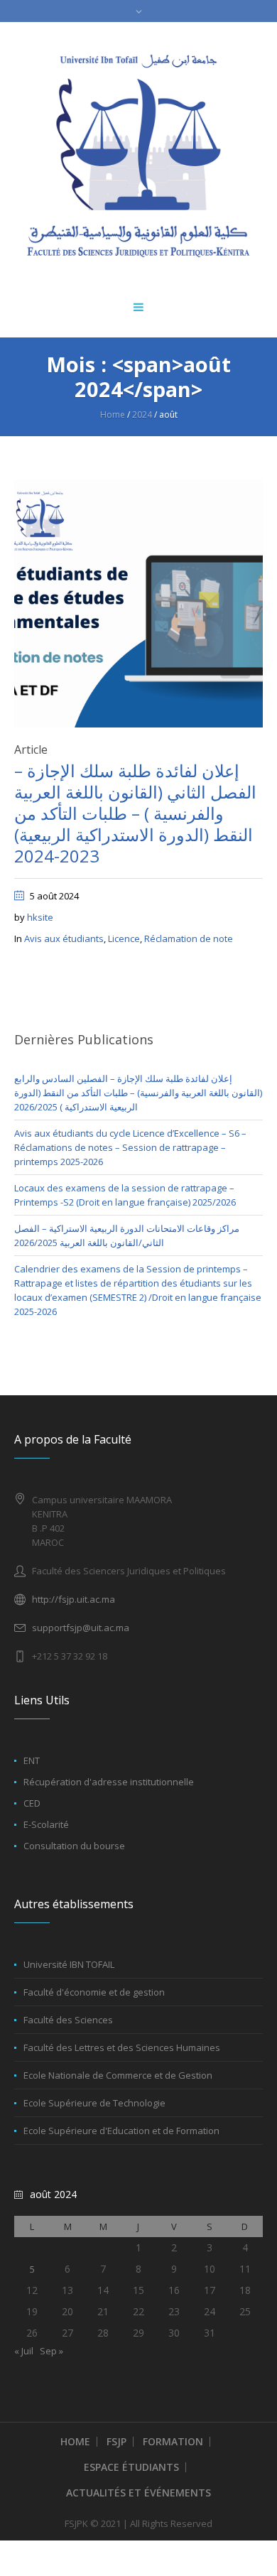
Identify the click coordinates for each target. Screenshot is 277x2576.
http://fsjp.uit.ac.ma (74, 1599)
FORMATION (173, 2441)
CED (32, 1803)
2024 (142, 415)
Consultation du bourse (74, 1846)
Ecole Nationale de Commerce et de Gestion (118, 2075)
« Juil (24, 2351)
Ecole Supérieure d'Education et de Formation (121, 2131)
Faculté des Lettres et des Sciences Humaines (122, 2047)
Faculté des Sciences (68, 2020)
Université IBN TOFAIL (69, 1964)
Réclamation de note (189, 938)
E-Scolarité (46, 1824)
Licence (124, 938)
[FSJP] (138, 156)
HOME (75, 2441)
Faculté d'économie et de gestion (94, 1992)
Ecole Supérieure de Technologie (94, 2103)
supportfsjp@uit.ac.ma (81, 1628)
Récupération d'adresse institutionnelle (109, 1782)
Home (113, 415)
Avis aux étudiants (64, 938)
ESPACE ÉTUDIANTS (131, 2467)
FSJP (116, 2441)
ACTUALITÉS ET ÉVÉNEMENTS (138, 2493)
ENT (32, 1760)
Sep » (51, 2351)
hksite (40, 917)
